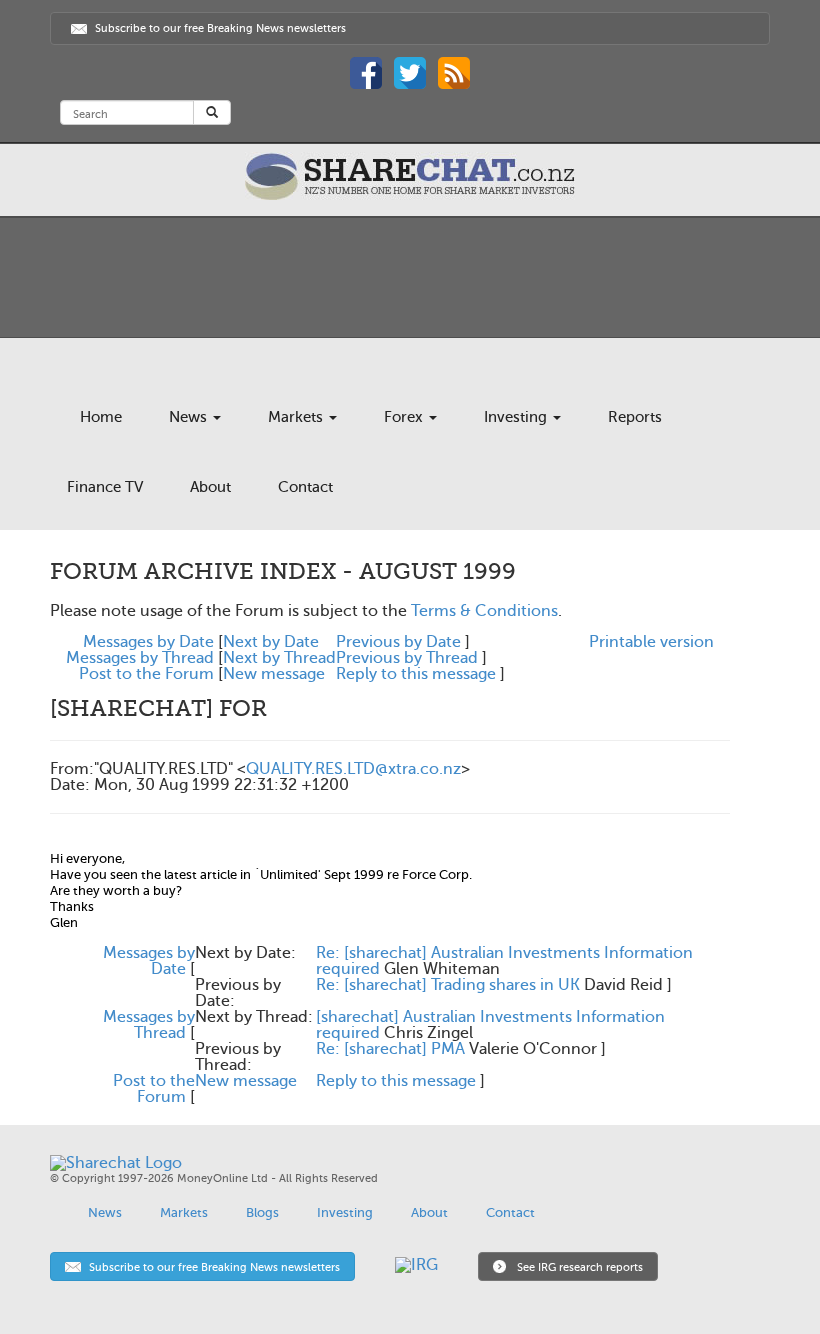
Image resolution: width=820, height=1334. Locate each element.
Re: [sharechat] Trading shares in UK (448, 985)
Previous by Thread (407, 658)
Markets (297, 417)
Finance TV (105, 487)
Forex (405, 417)
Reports (635, 417)
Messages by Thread (140, 658)
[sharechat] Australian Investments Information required (490, 1025)
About (210, 487)
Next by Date (271, 642)
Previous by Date (398, 642)
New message (274, 674)
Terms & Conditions (484, 611)
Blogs (262, 1212)
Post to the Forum (146, 674)
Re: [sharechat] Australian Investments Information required (504, 961)
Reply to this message (416, 674)
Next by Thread (279, 658)
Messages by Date (148, 642)
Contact (305, 487)
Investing (517, 417)
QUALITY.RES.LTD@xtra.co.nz (353, 769)
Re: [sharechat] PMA (390, 1049)
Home (101, 417)
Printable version (651, 642)
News (190, 417)
